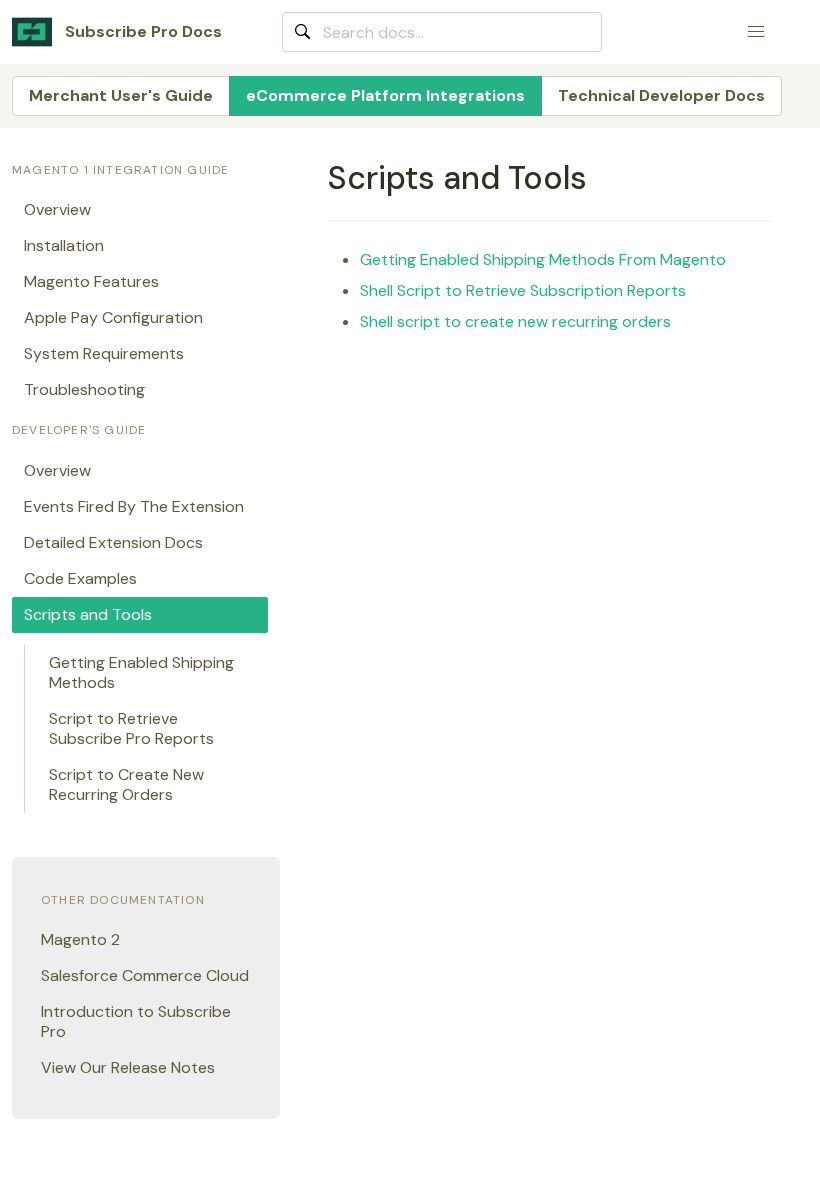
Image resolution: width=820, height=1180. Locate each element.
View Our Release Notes (128, 1067)
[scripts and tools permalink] (319, 178)
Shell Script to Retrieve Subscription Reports (523, 290)
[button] (756, 32)
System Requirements (104, 353)
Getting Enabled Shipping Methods (141, 672)
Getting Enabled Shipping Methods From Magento (543, 259)
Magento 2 (80, 939)
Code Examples (80, 578)
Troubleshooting (84, 389)
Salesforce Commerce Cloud (145, 975)
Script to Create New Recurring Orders (126, 784)
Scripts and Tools (88, 614)
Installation (64, 245)
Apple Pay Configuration (113, 317)
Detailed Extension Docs (113, 542)
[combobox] (442, 32)
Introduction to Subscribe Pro (136, 1021)
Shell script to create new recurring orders (515, 321)
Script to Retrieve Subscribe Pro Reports (131, 728)
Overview (57, 209)
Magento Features (91, 281)
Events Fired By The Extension (134, 506)
